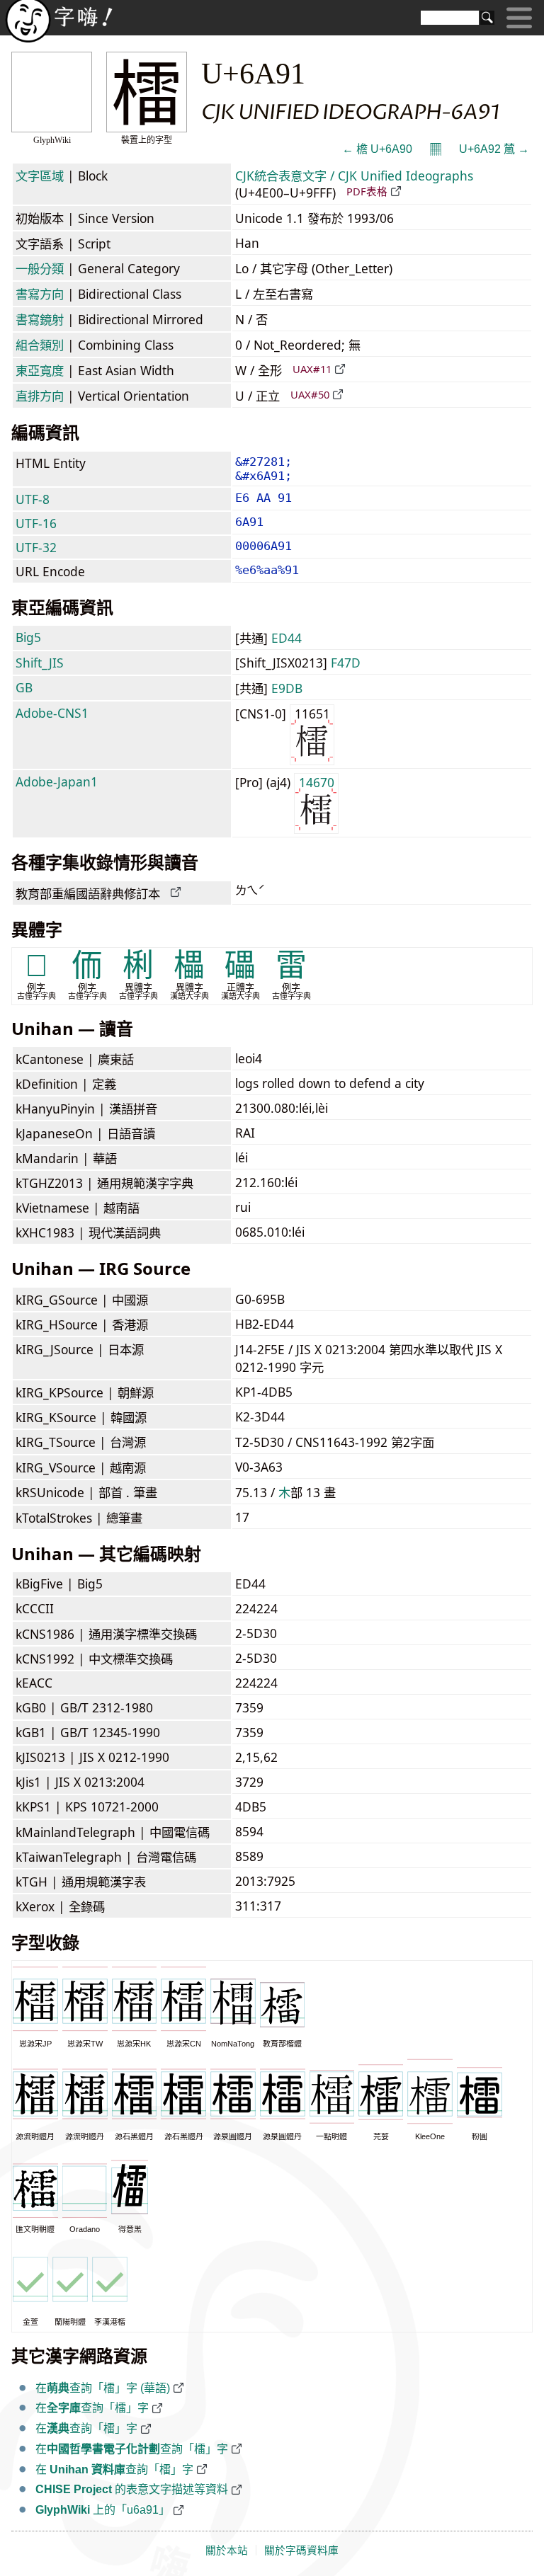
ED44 (287, 638)
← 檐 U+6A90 (377, 149)
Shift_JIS (40, 663)
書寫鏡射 (40, 319)
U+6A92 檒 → (494, 149)
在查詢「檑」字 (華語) (103, 2388)
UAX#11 (312, 369)
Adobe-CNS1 (52, 713)
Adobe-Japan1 (57, 782)
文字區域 (40, 176)
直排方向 (40, 396)
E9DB (287, 688)
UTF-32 (36, 547)
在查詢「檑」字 (92, 2408)
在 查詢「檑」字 (114, 2469)
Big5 (28, 637)
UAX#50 (310, 394)
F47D (346, 663)
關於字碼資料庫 (301, 2551)
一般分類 (40, 268)
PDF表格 (367, 191)
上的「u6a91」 (103, 2510)
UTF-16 (36, 523)
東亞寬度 (40, 370)
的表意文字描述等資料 (132, 2489)
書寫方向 (40, 294)
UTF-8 (33, 499)
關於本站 (227, 2551)
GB (24, 687)
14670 (317, 782)
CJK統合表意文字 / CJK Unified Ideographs (354, 176)
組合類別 (40, 345)
